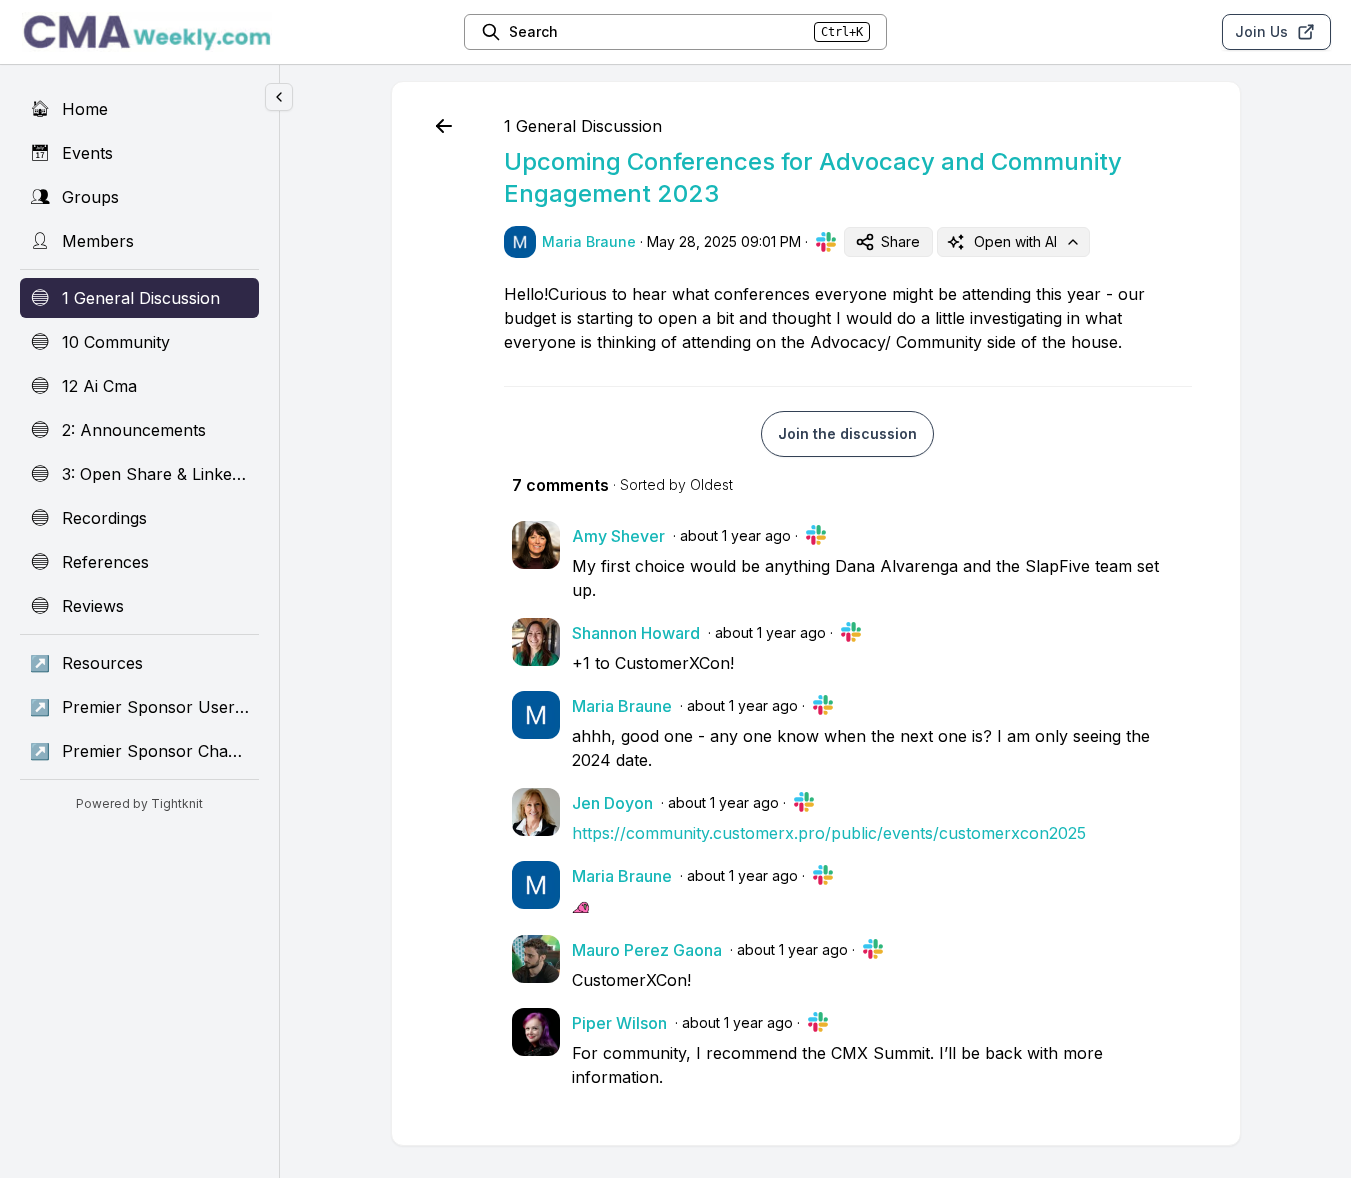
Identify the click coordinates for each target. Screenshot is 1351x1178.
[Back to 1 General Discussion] (444, 126)
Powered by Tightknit (139, 803)
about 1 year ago (735, 535)
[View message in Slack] (826, 242)
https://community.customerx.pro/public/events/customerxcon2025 (829, 833)
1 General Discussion (583, 126)
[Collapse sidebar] (279, 97)
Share (900, 241)
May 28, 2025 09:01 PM (724, 241)
